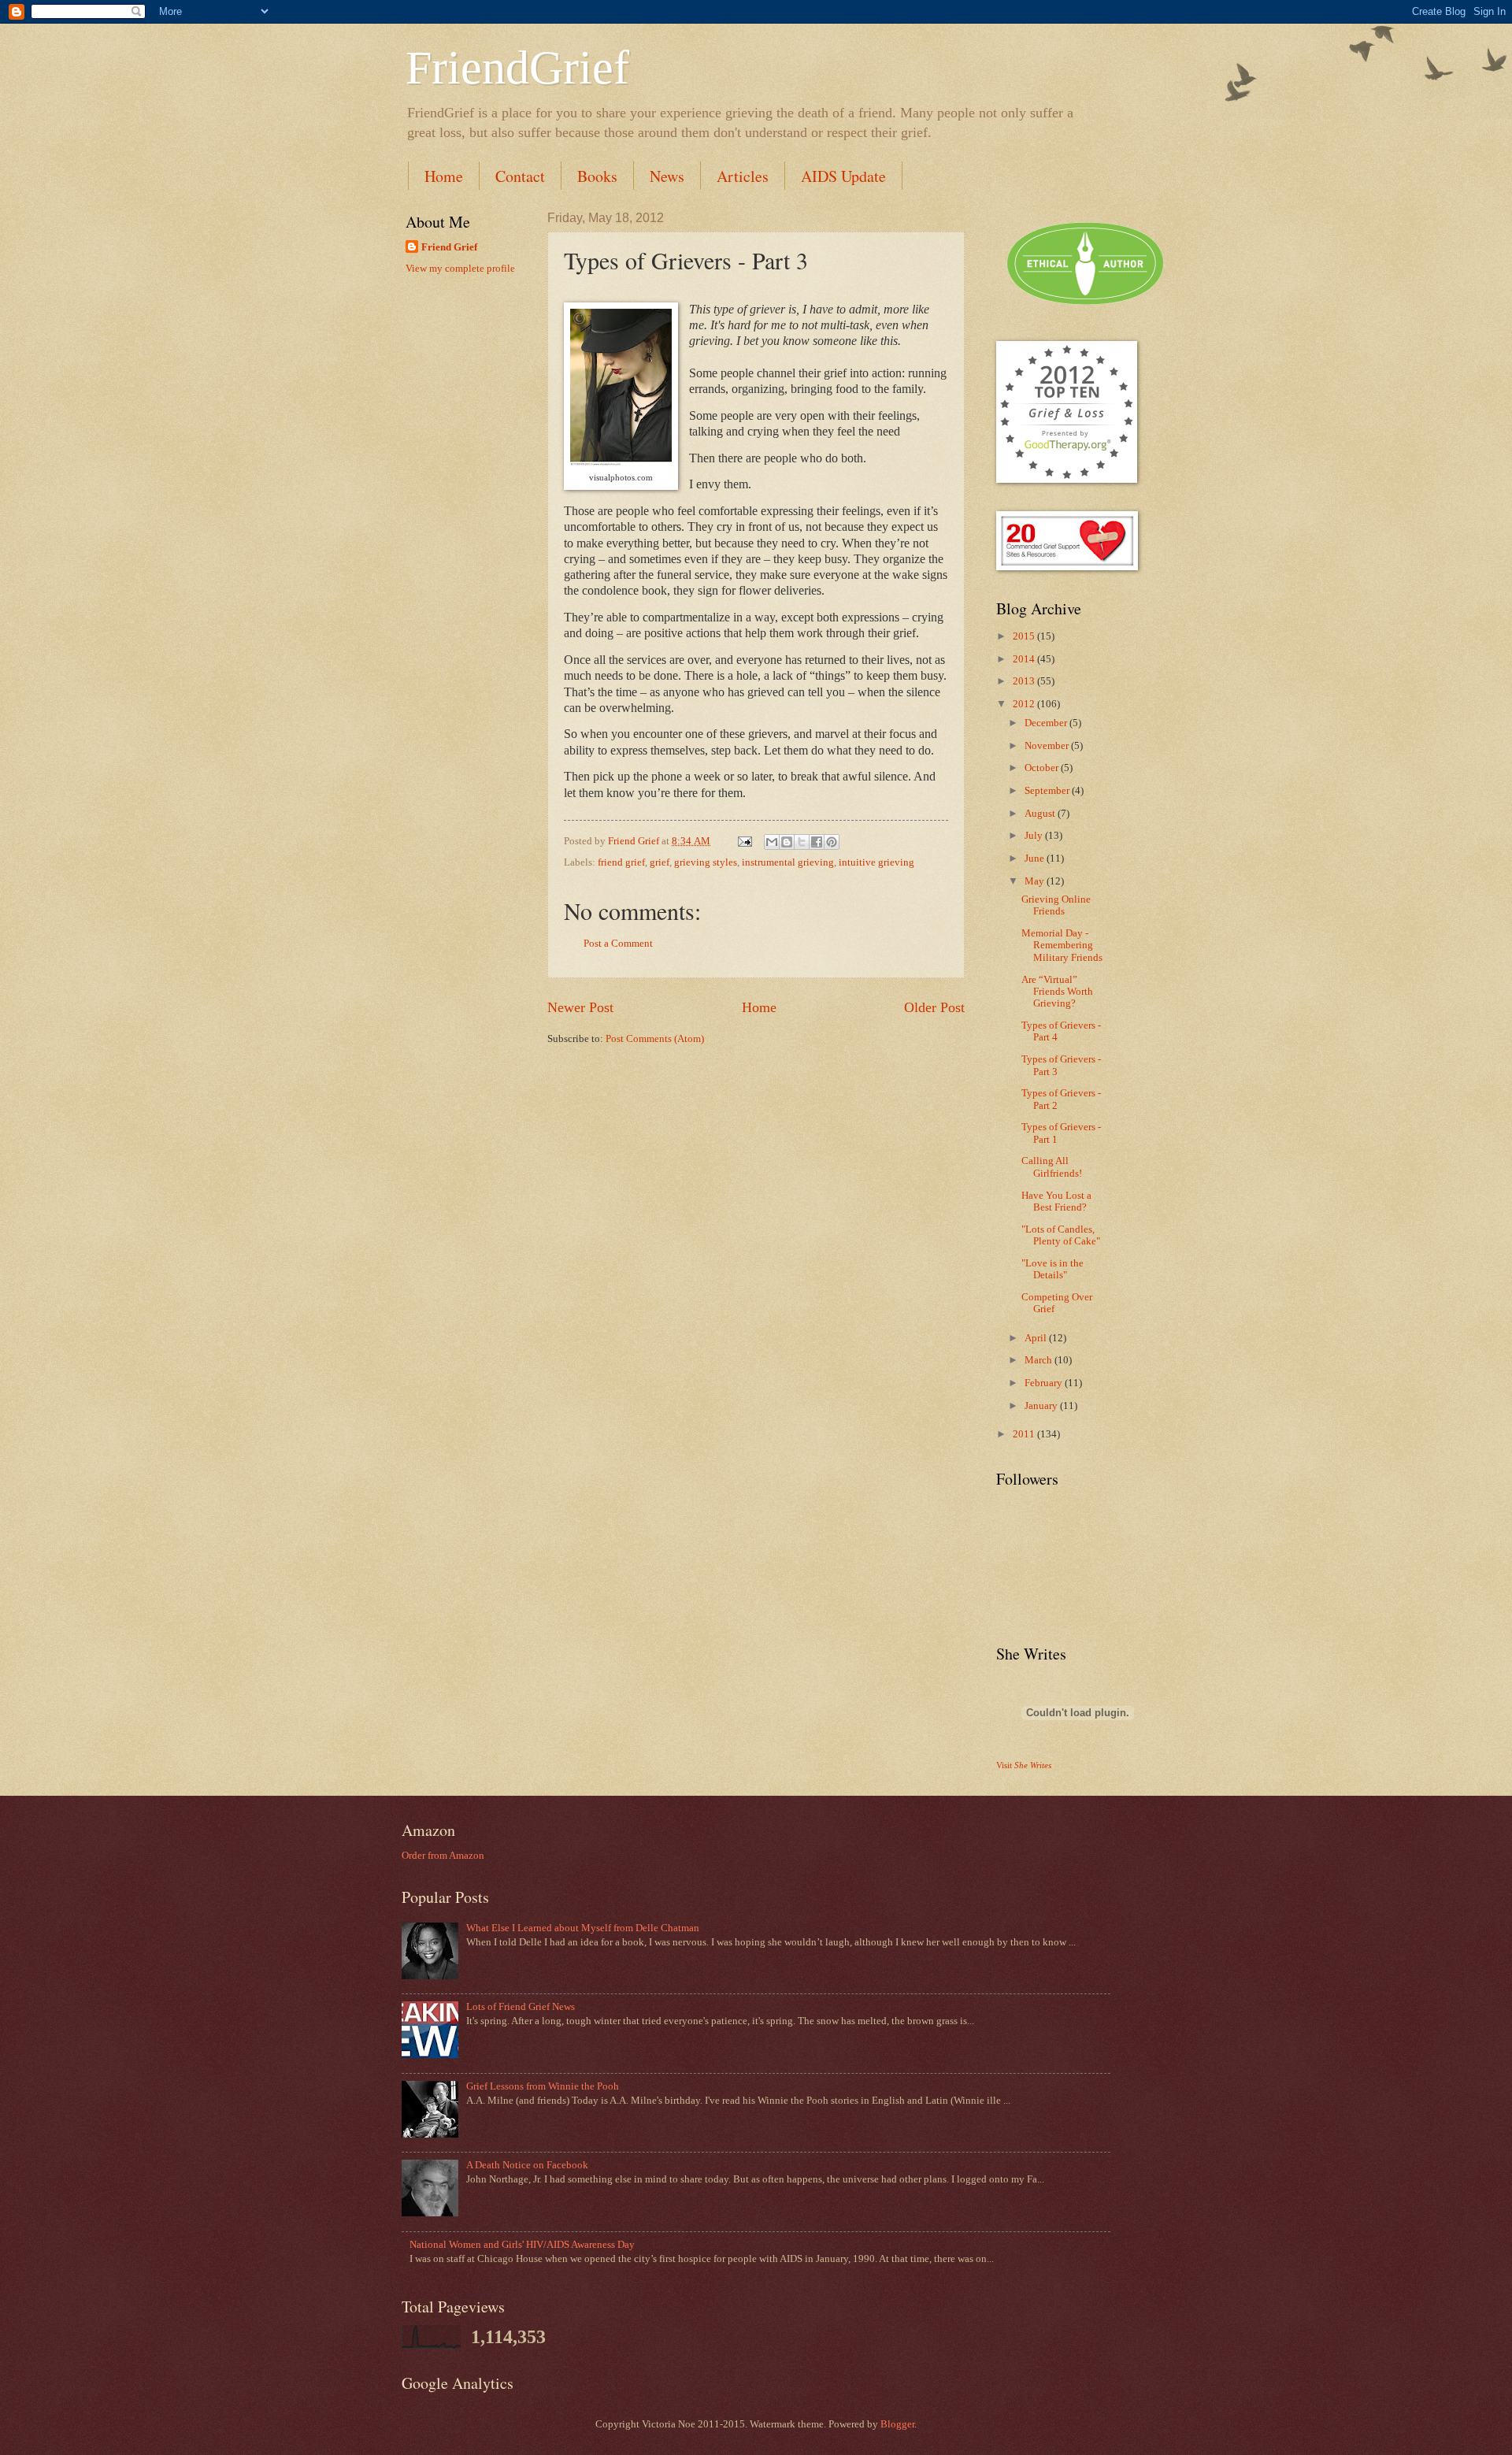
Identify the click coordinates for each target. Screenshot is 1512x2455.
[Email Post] (744, 841)
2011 (1025, 1434)
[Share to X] (802, 842)
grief (660, 862)
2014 (1025, 659)
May (1036, 881)
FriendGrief (517, 68)
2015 (1025, 636)
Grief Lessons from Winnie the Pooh (543, 2086)
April (1037, 1338)
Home (444, 176)
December (1047, 723)
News (667, 176)
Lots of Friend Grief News (521, 2007)
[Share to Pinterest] (832, 842)
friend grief (621, 862)
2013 (1025, 681)
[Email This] (772, 842)
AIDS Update (843, 176)
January (1042, 1406)
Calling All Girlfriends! (1052, 1167)
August (1041, 814)
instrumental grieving (788, 862)
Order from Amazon (443, 1856)
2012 (1025, 704)
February (1045, 1383)
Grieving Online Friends (1056, 905)
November (1048, 746)
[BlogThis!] (787, 842)
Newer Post (580, 1007)
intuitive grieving (876, 862)
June (1036, 859)
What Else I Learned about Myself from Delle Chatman (583, 1928)
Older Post (934, 1007)
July (1035, 836)
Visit (1024, 1765)
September (1048, 791)
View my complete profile (460, 269)
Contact (520, 176)
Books (597, 176)
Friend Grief (449, 247)
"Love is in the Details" (1052, 1269)
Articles (743, 176)
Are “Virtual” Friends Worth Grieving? (1057, 992)
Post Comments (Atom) (655, 1039)
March (1039, 1360)
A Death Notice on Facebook (527, 2165)
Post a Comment (618, 944)
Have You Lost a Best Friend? (1056, 1202)
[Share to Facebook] (817, 842)
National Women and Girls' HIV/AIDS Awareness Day (522, 2245)
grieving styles (706, 862)
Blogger (897, 2424)
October (1043, 768)
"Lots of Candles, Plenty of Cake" (1061, 1235)
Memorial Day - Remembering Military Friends (1062, 946)
